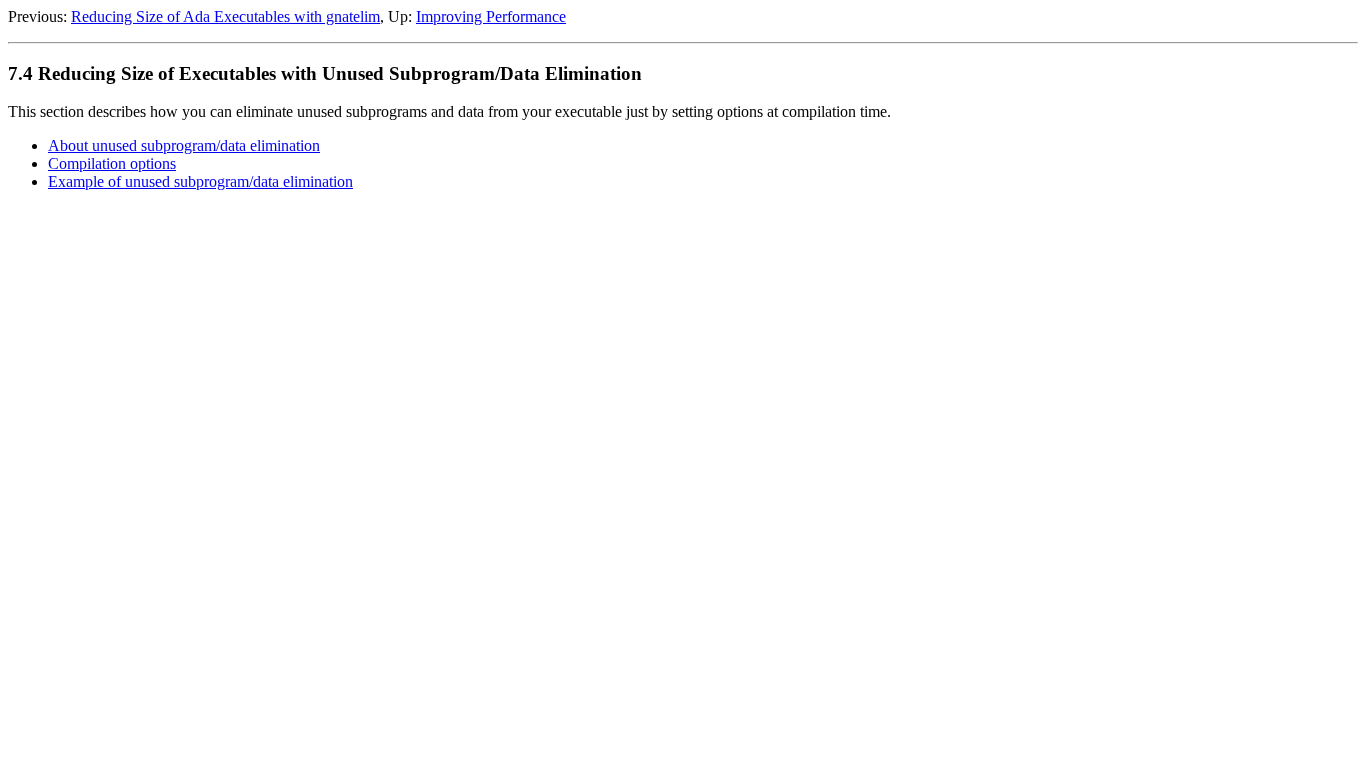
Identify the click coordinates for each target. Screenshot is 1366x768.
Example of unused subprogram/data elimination (200, 181)
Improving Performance (491, 16)
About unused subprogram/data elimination (184, 145)
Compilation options (112, 163)
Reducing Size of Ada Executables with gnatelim (225, 16)
